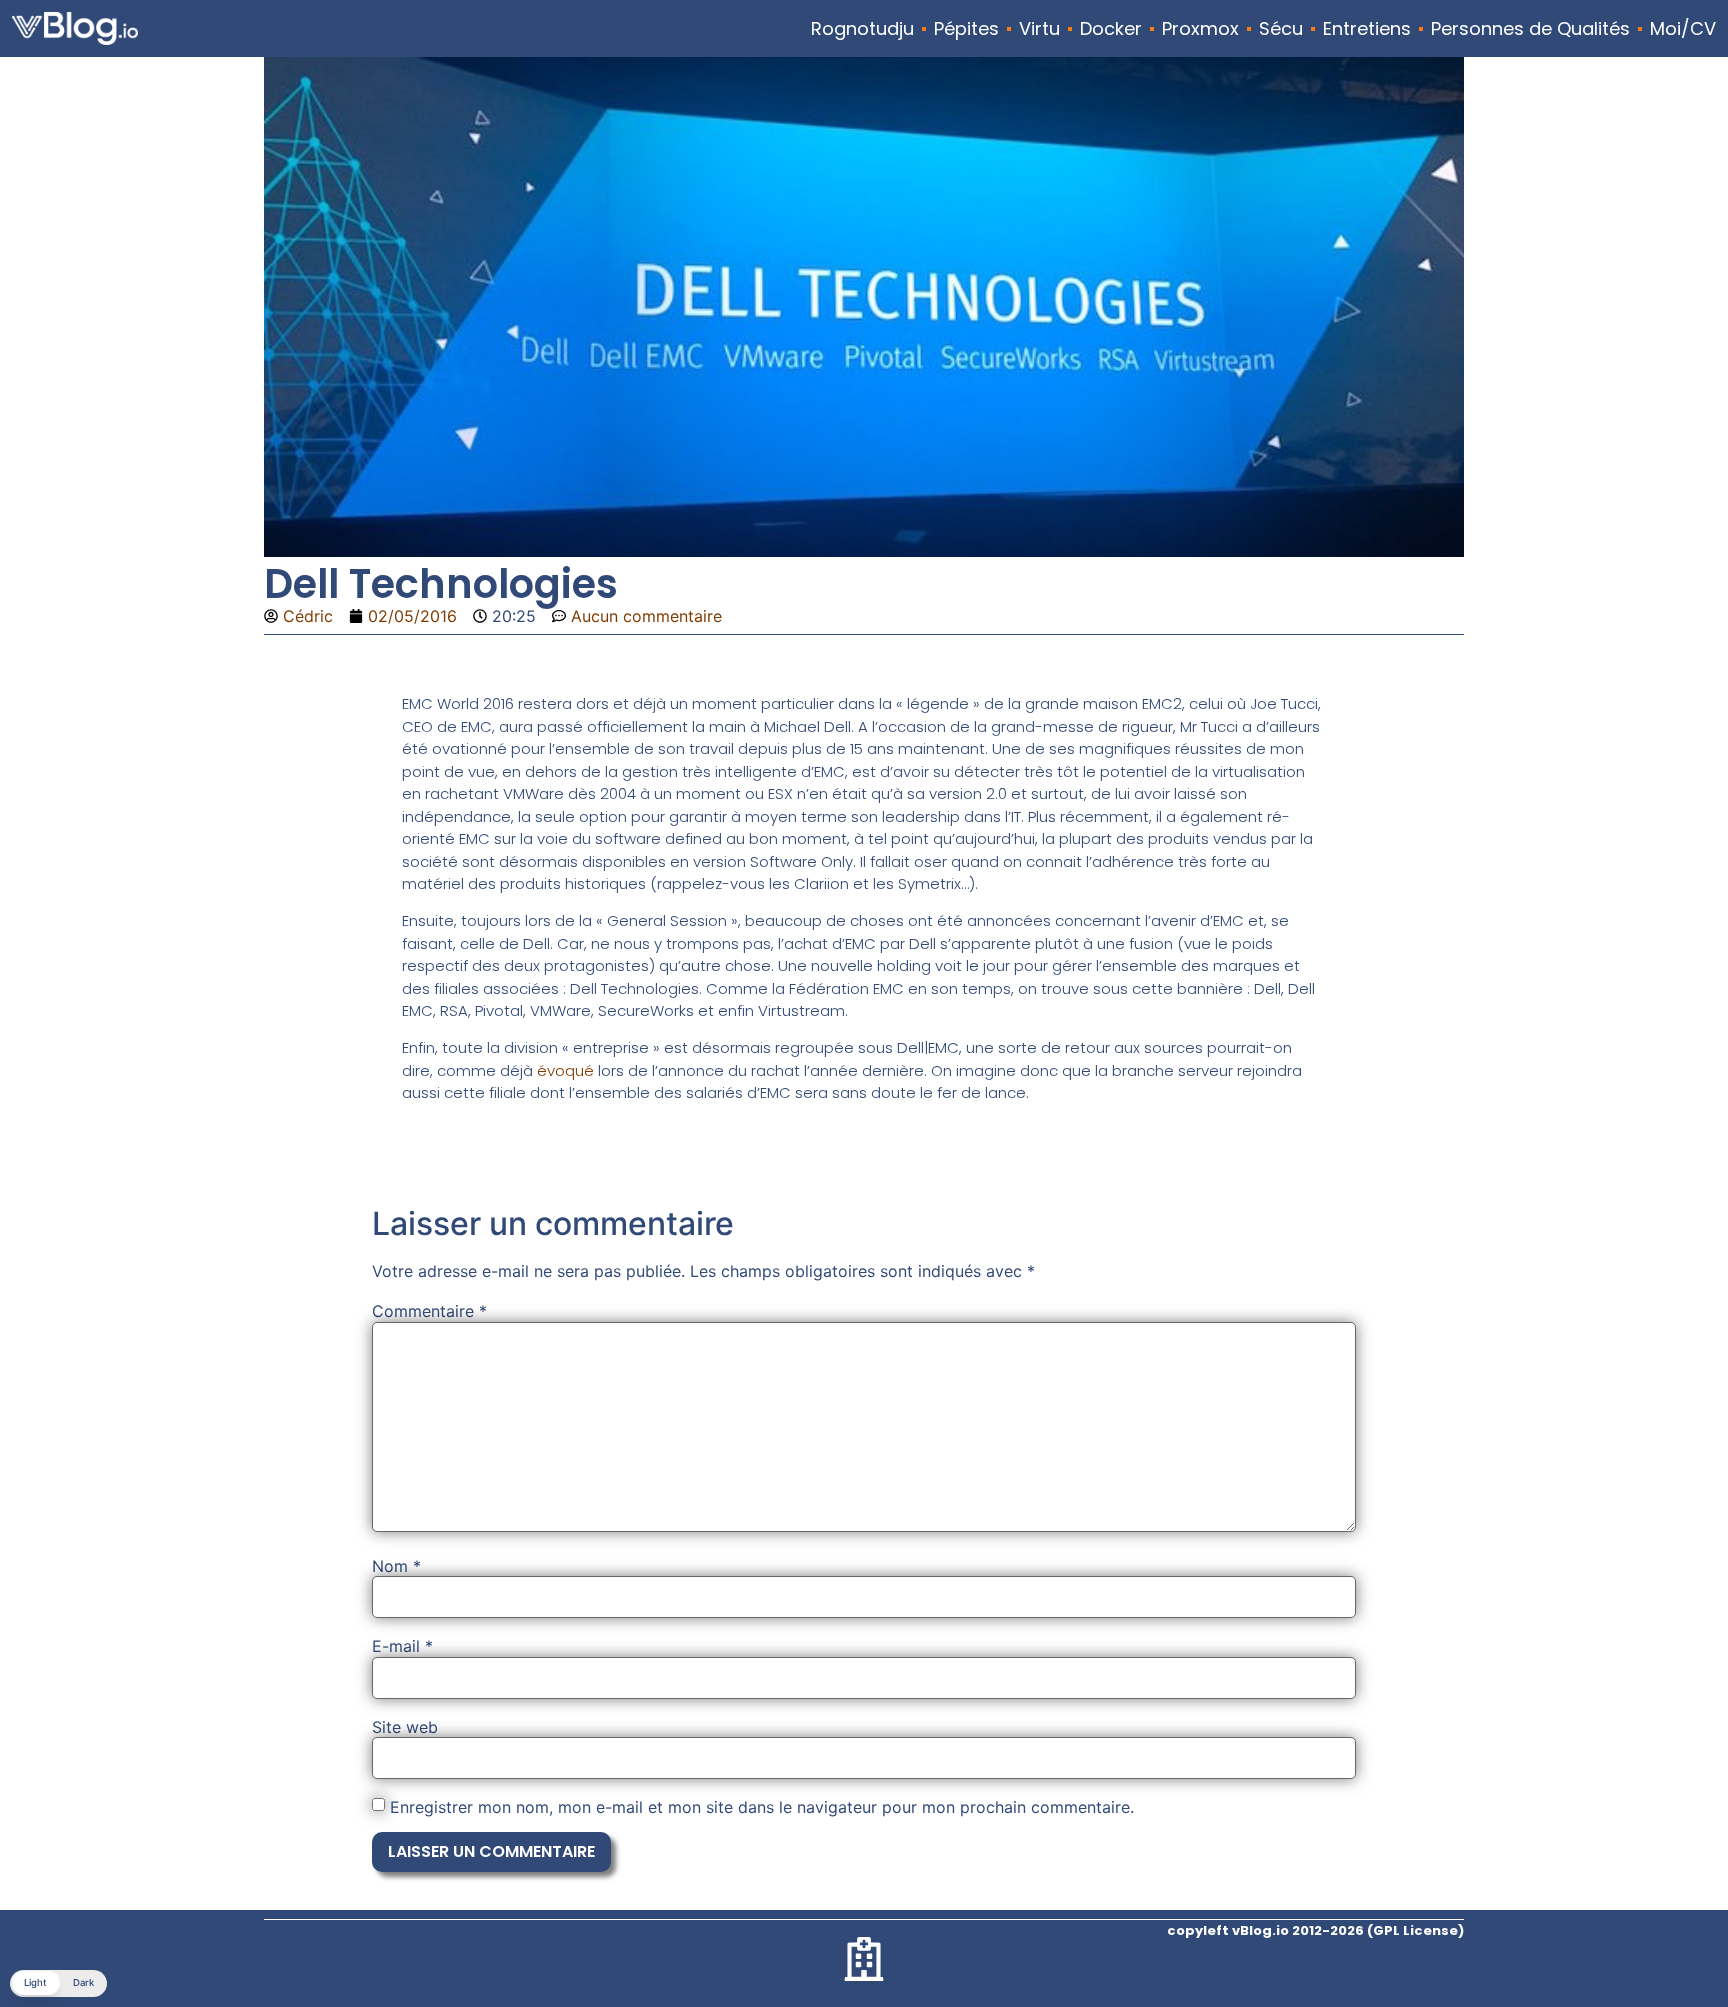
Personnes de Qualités (1530, 29)
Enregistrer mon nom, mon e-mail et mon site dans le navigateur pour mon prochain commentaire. (762, 1807)
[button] (58, 1983)
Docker (1111, 29)
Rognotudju (862, 29)
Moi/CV (1683, 29)
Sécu (1281, 29)
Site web (405, 1727)
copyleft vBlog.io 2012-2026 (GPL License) (1315, 1930)
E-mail (402, 1646)
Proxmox (1200, 29)
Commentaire (429, 1311)
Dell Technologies (441, 584)
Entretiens (1367, 29)
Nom (396, 1566)
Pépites (966, 29)
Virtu (1039, 29)
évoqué (565, 1070)
